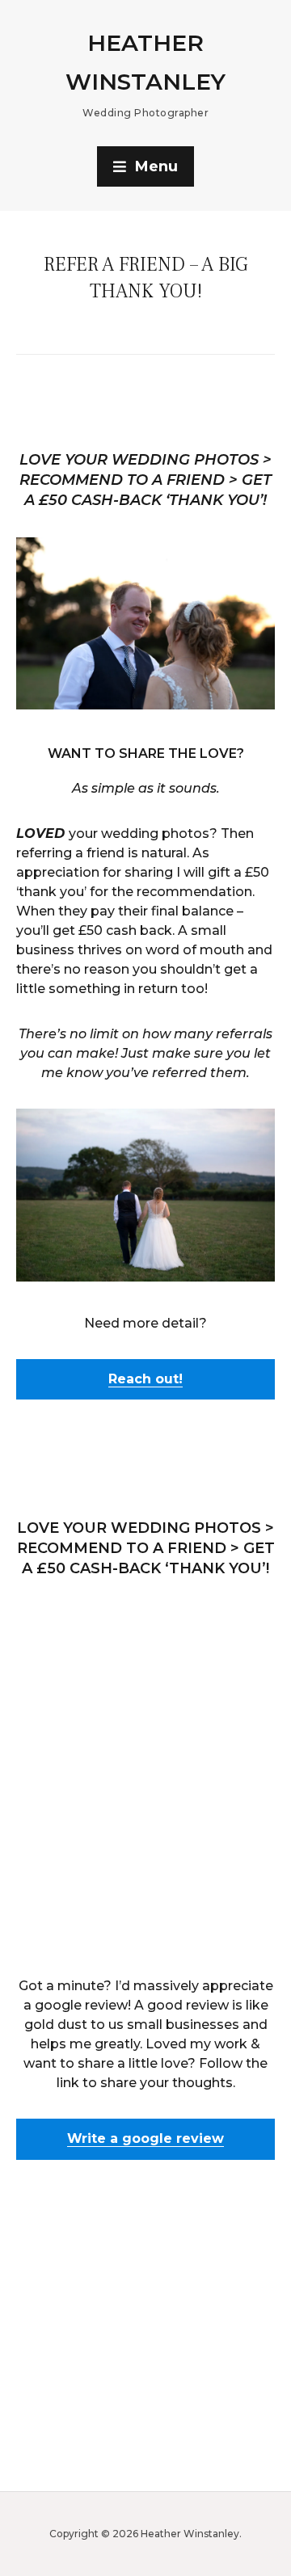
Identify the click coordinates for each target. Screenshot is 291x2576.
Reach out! (145, 1379)
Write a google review (145, 2138)
